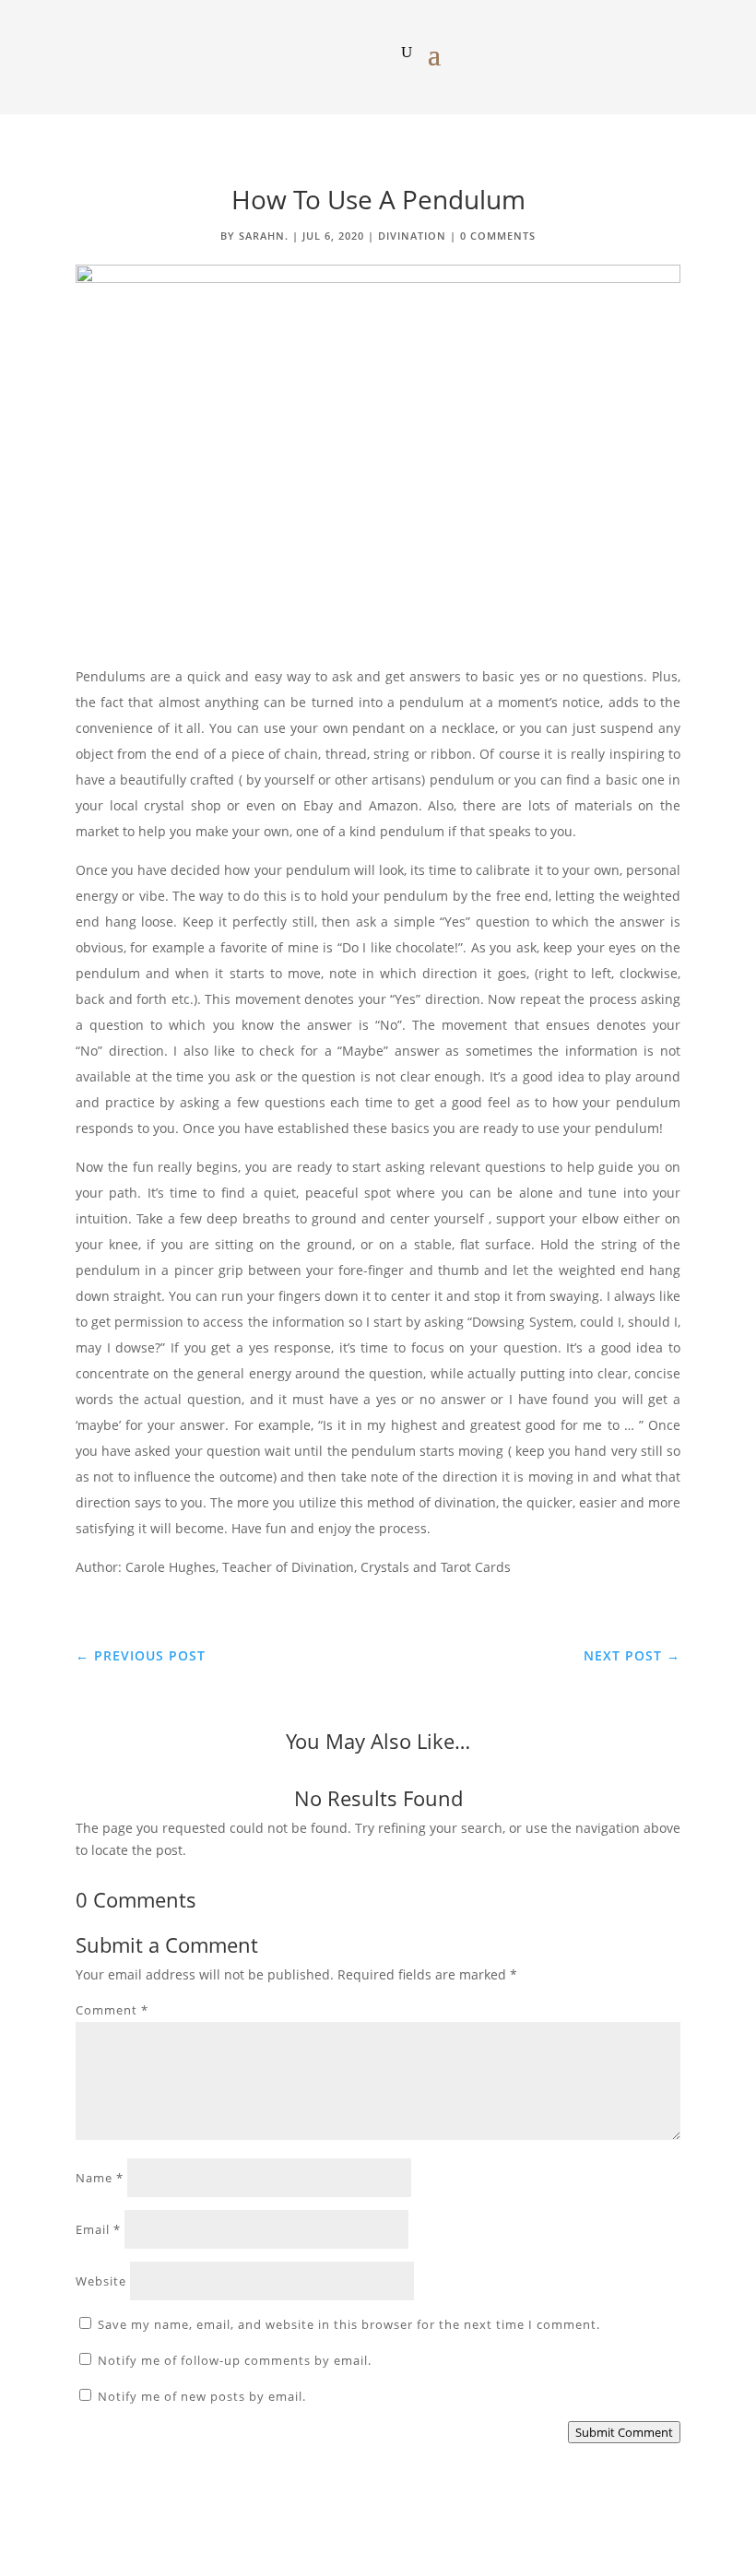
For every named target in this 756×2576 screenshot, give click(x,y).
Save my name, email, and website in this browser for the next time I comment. (349, 2324)
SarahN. (264, 236)
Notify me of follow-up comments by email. (235, 2360)
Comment (112, 2010)
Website (101, 2281)
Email (98, 2229)
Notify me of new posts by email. (202, 2396)
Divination (412, 236)
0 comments (498, 236)
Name (100, 2178)
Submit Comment (624, 2432)
